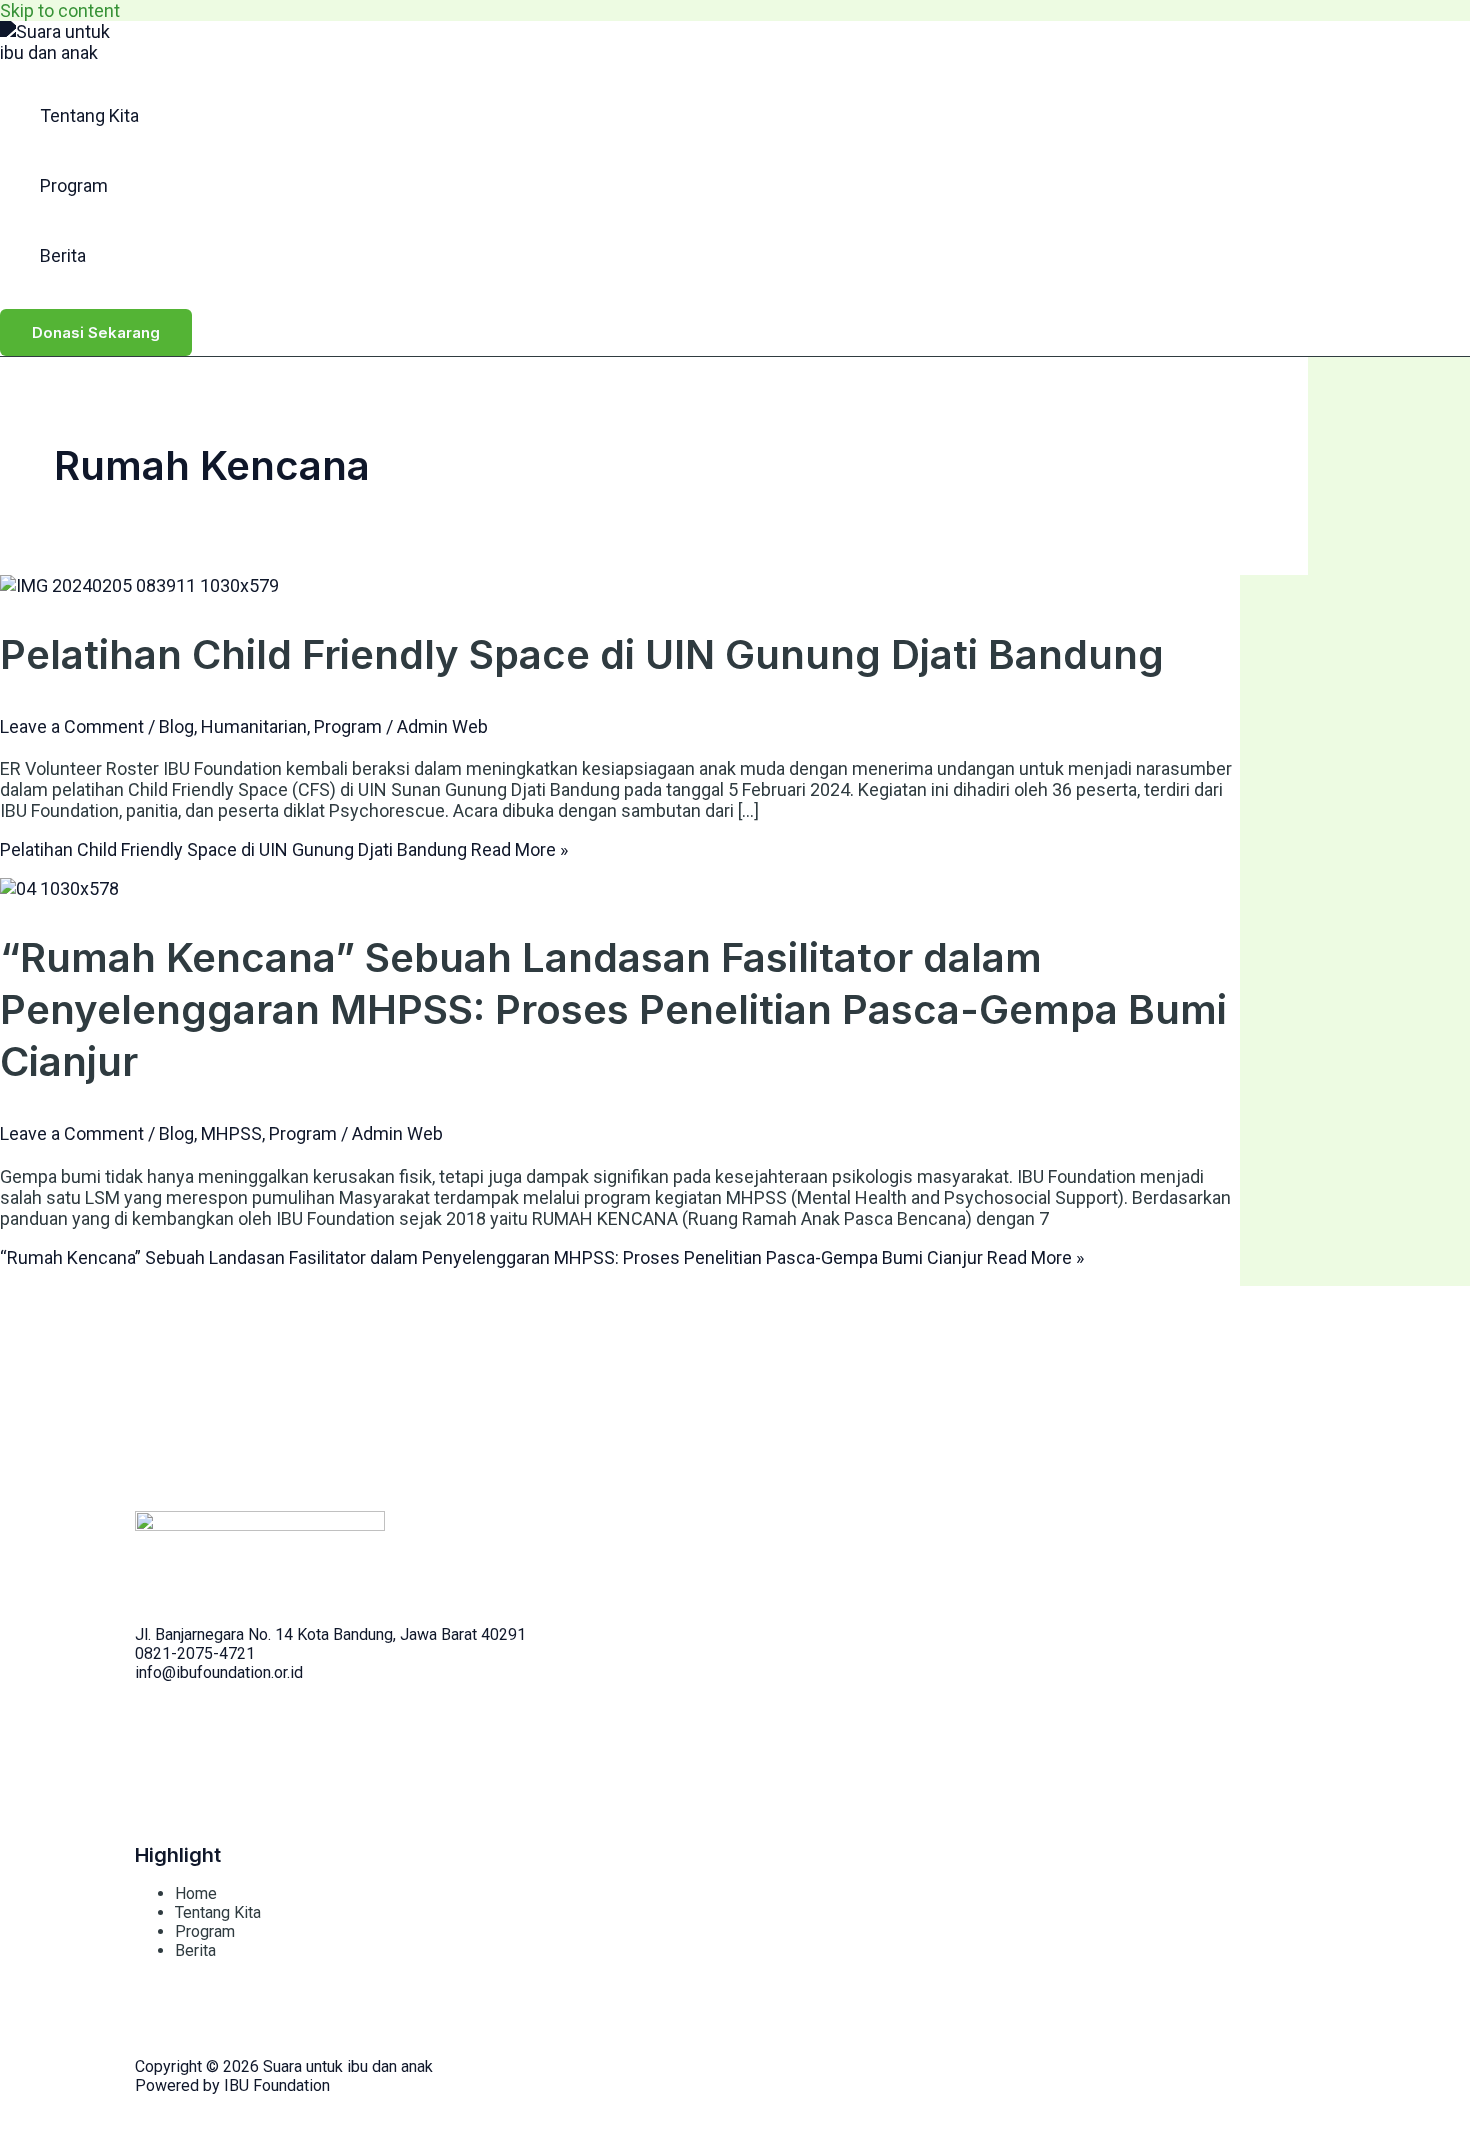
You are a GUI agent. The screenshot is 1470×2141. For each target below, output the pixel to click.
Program (74, 185)
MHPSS (231, 1133)
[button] (96, 332)
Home (196, 1893)
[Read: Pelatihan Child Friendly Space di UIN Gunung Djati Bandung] (139, 585)
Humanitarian (254, 726)
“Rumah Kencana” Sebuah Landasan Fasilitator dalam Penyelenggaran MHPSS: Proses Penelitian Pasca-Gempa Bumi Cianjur (613, 1009)
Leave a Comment (72, 726)
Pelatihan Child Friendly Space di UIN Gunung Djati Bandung (582, 654)
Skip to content (60, 10)
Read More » (284, 849)
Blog (176, 726)
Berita (63, 255)
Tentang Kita (89, 115)
